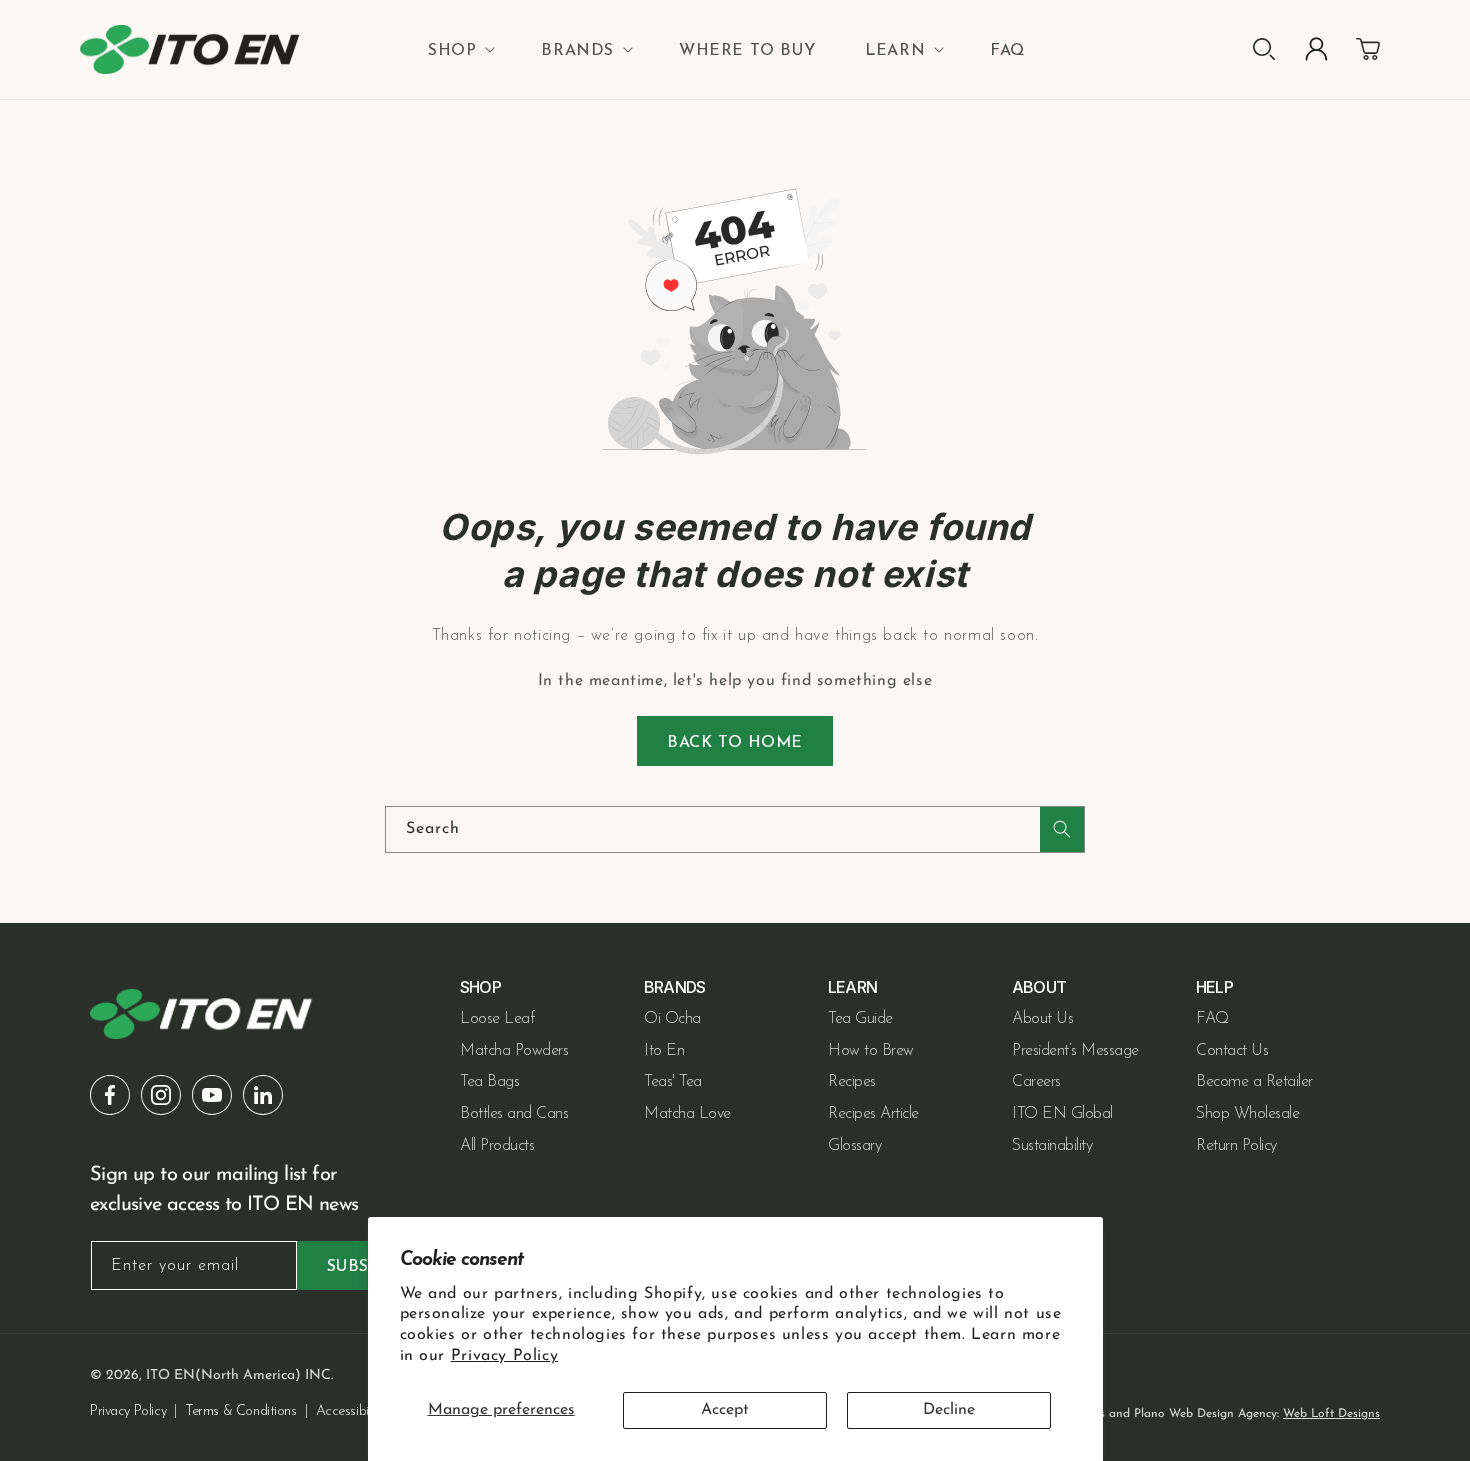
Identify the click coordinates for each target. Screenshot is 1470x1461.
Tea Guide (860, 1019)
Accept (725, 1410)
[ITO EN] (190, 49)
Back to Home (735, 743)
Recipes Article (873, 1114)
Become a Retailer (1254, 1082)
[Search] (1062, 829)
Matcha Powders (514, 1051)
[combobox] (735, 829)
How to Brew (871, 1051)
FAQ (1212, 1019)
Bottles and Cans (514, 1114)
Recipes (852, 1082)
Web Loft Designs (1331, 1414)
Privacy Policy (504, 1356)
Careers (1036, 1082)
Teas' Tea (673, 1082)
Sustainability (1052, 1146)
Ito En (664, 1051)
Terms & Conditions (240, 1411)
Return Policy (1236, 1146)
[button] (459, 51)
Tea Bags (489, 1082)
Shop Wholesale (1247, 1114)
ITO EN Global (1062, 1114)
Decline (949, 1410)
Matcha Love (687, 1114)
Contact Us (1232, 1051)
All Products (497, 1146)
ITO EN (170, 1375)
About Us (1042, 1019)
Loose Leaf (497, 1019)
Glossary (854, 1146)
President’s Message (1075, 1051)
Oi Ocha (672, 1019)
